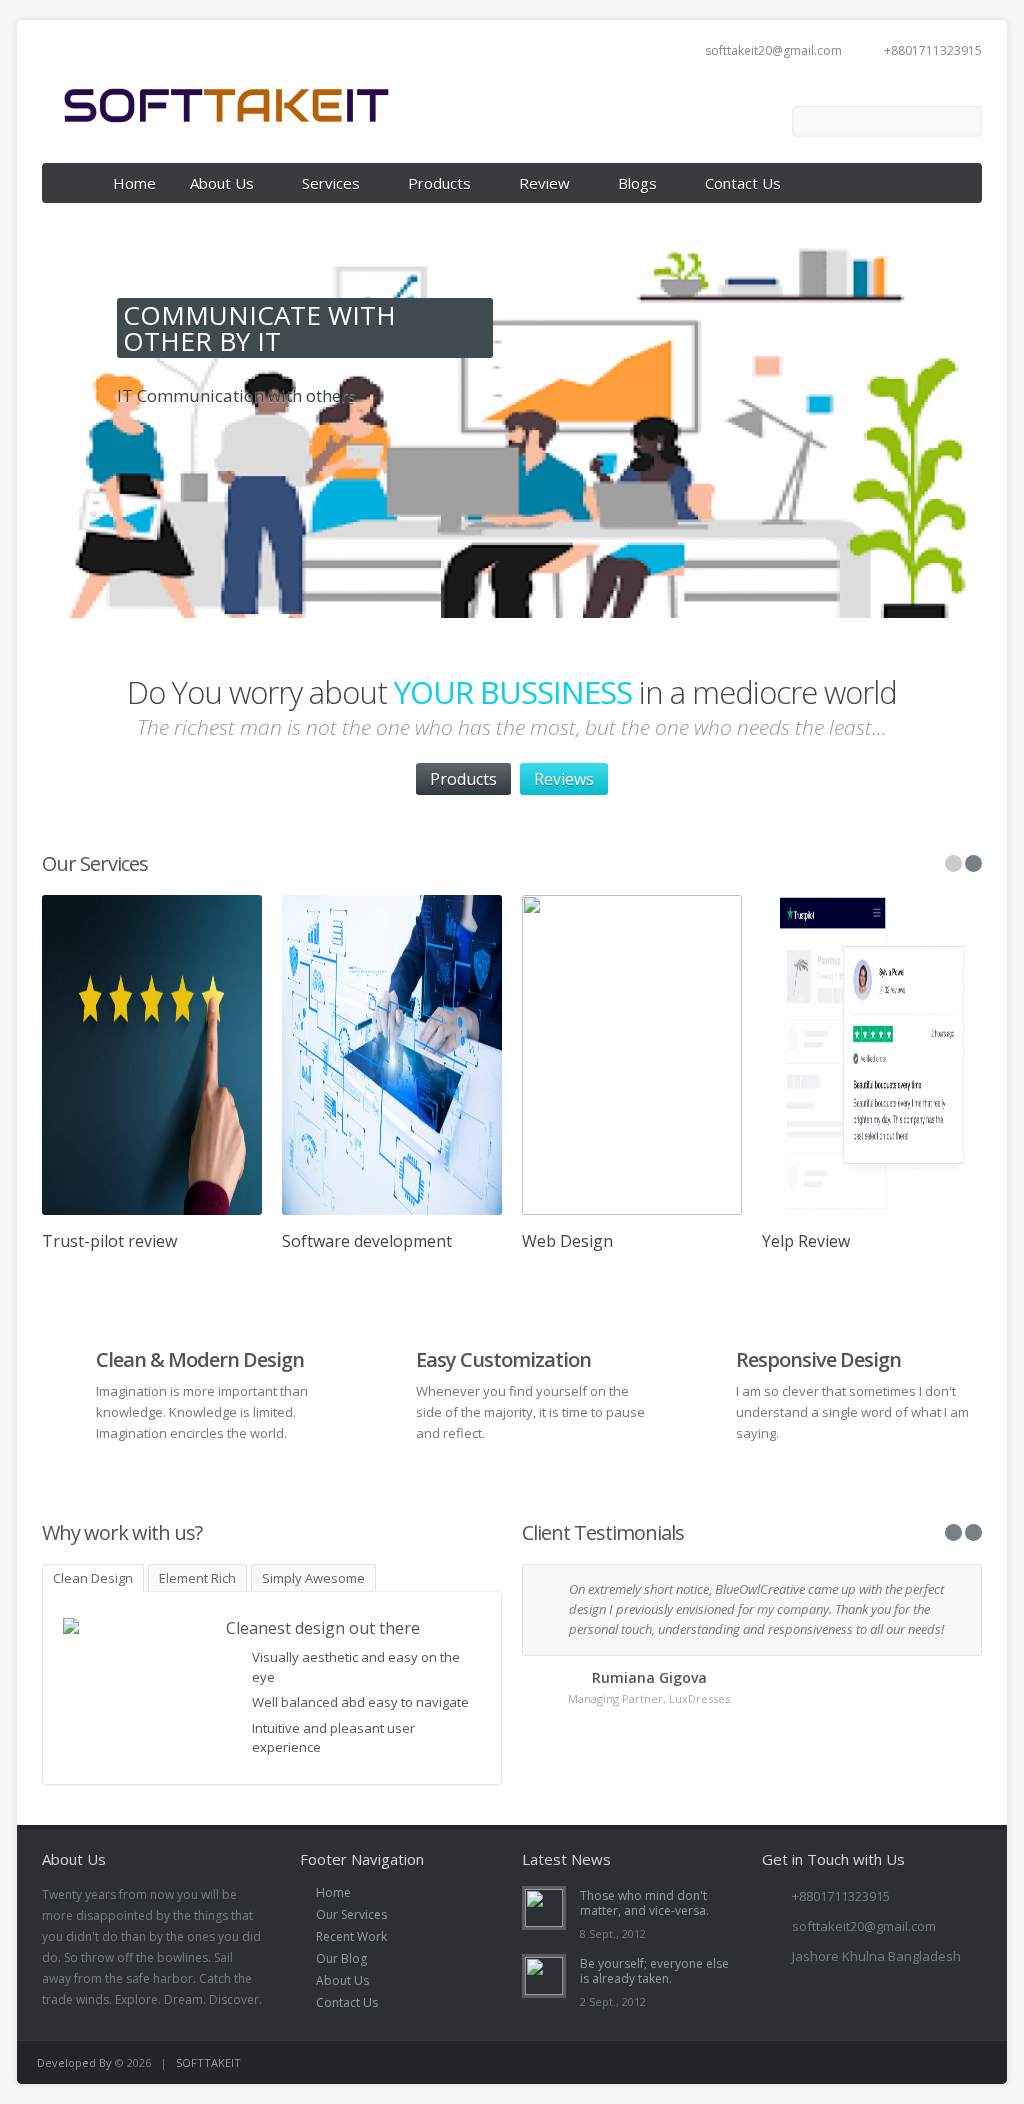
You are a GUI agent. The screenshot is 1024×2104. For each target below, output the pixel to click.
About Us (222, 183)
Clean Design (93, 1578)
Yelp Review (806, 1241)
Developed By (76, 2062)
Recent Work (351, 1936)
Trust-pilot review (109, 1241)
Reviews (564, 779)
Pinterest (975, 2062)
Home (134, 183)
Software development (367, 1241)
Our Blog (341, 1958)
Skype (905, 2062)
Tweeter (940, 2062)
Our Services (351, 1914)
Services (331, 183)
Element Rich (197, 1578)
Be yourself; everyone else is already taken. (654, 1971)
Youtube (706, 122)
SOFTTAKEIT (208, 2062)
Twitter (734, 122)
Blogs (637, 183)
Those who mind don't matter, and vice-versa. (644, 1903)
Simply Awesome (313, 1578)
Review (544, 183)
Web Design (567, 1241)
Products (439, 183)
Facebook (762, 122)
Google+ (870, 2062)
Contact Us (743, 183)
